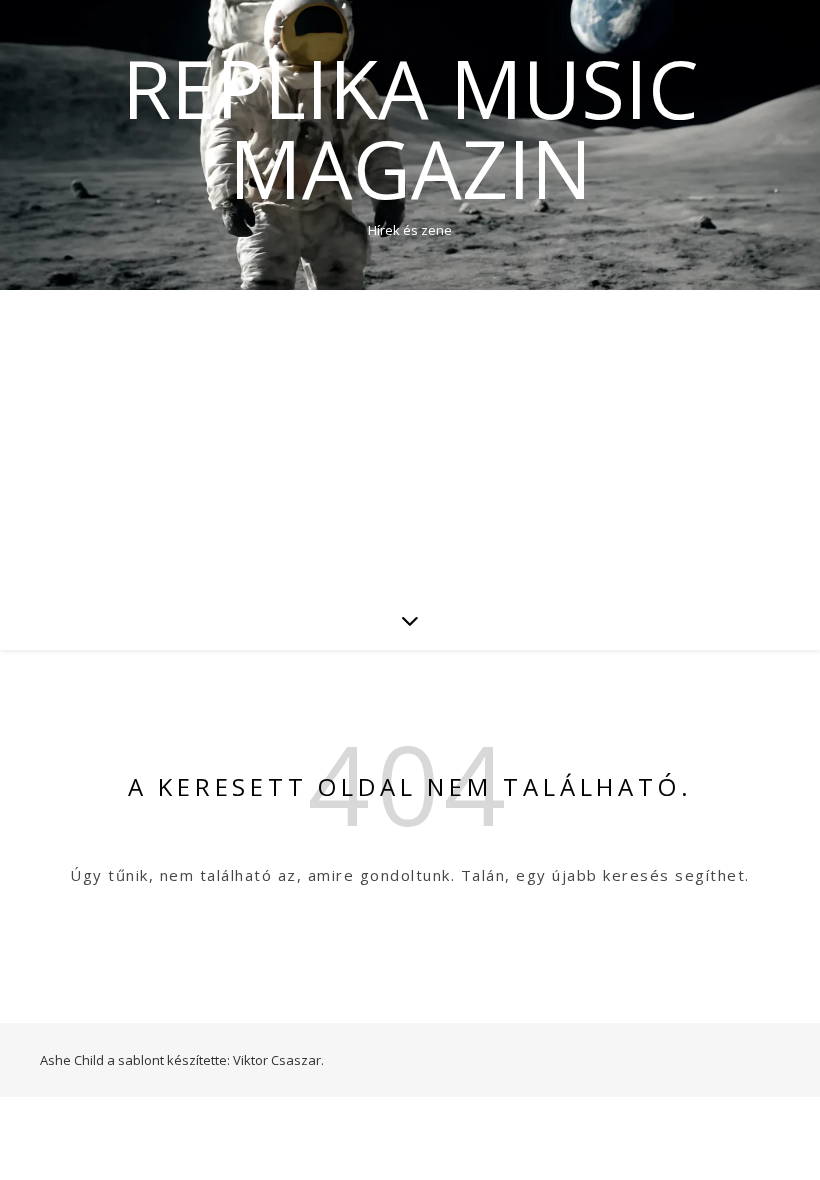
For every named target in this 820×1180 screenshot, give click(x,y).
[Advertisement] (410, 440)
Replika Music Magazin (410, 128)
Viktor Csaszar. (278, 1060)
